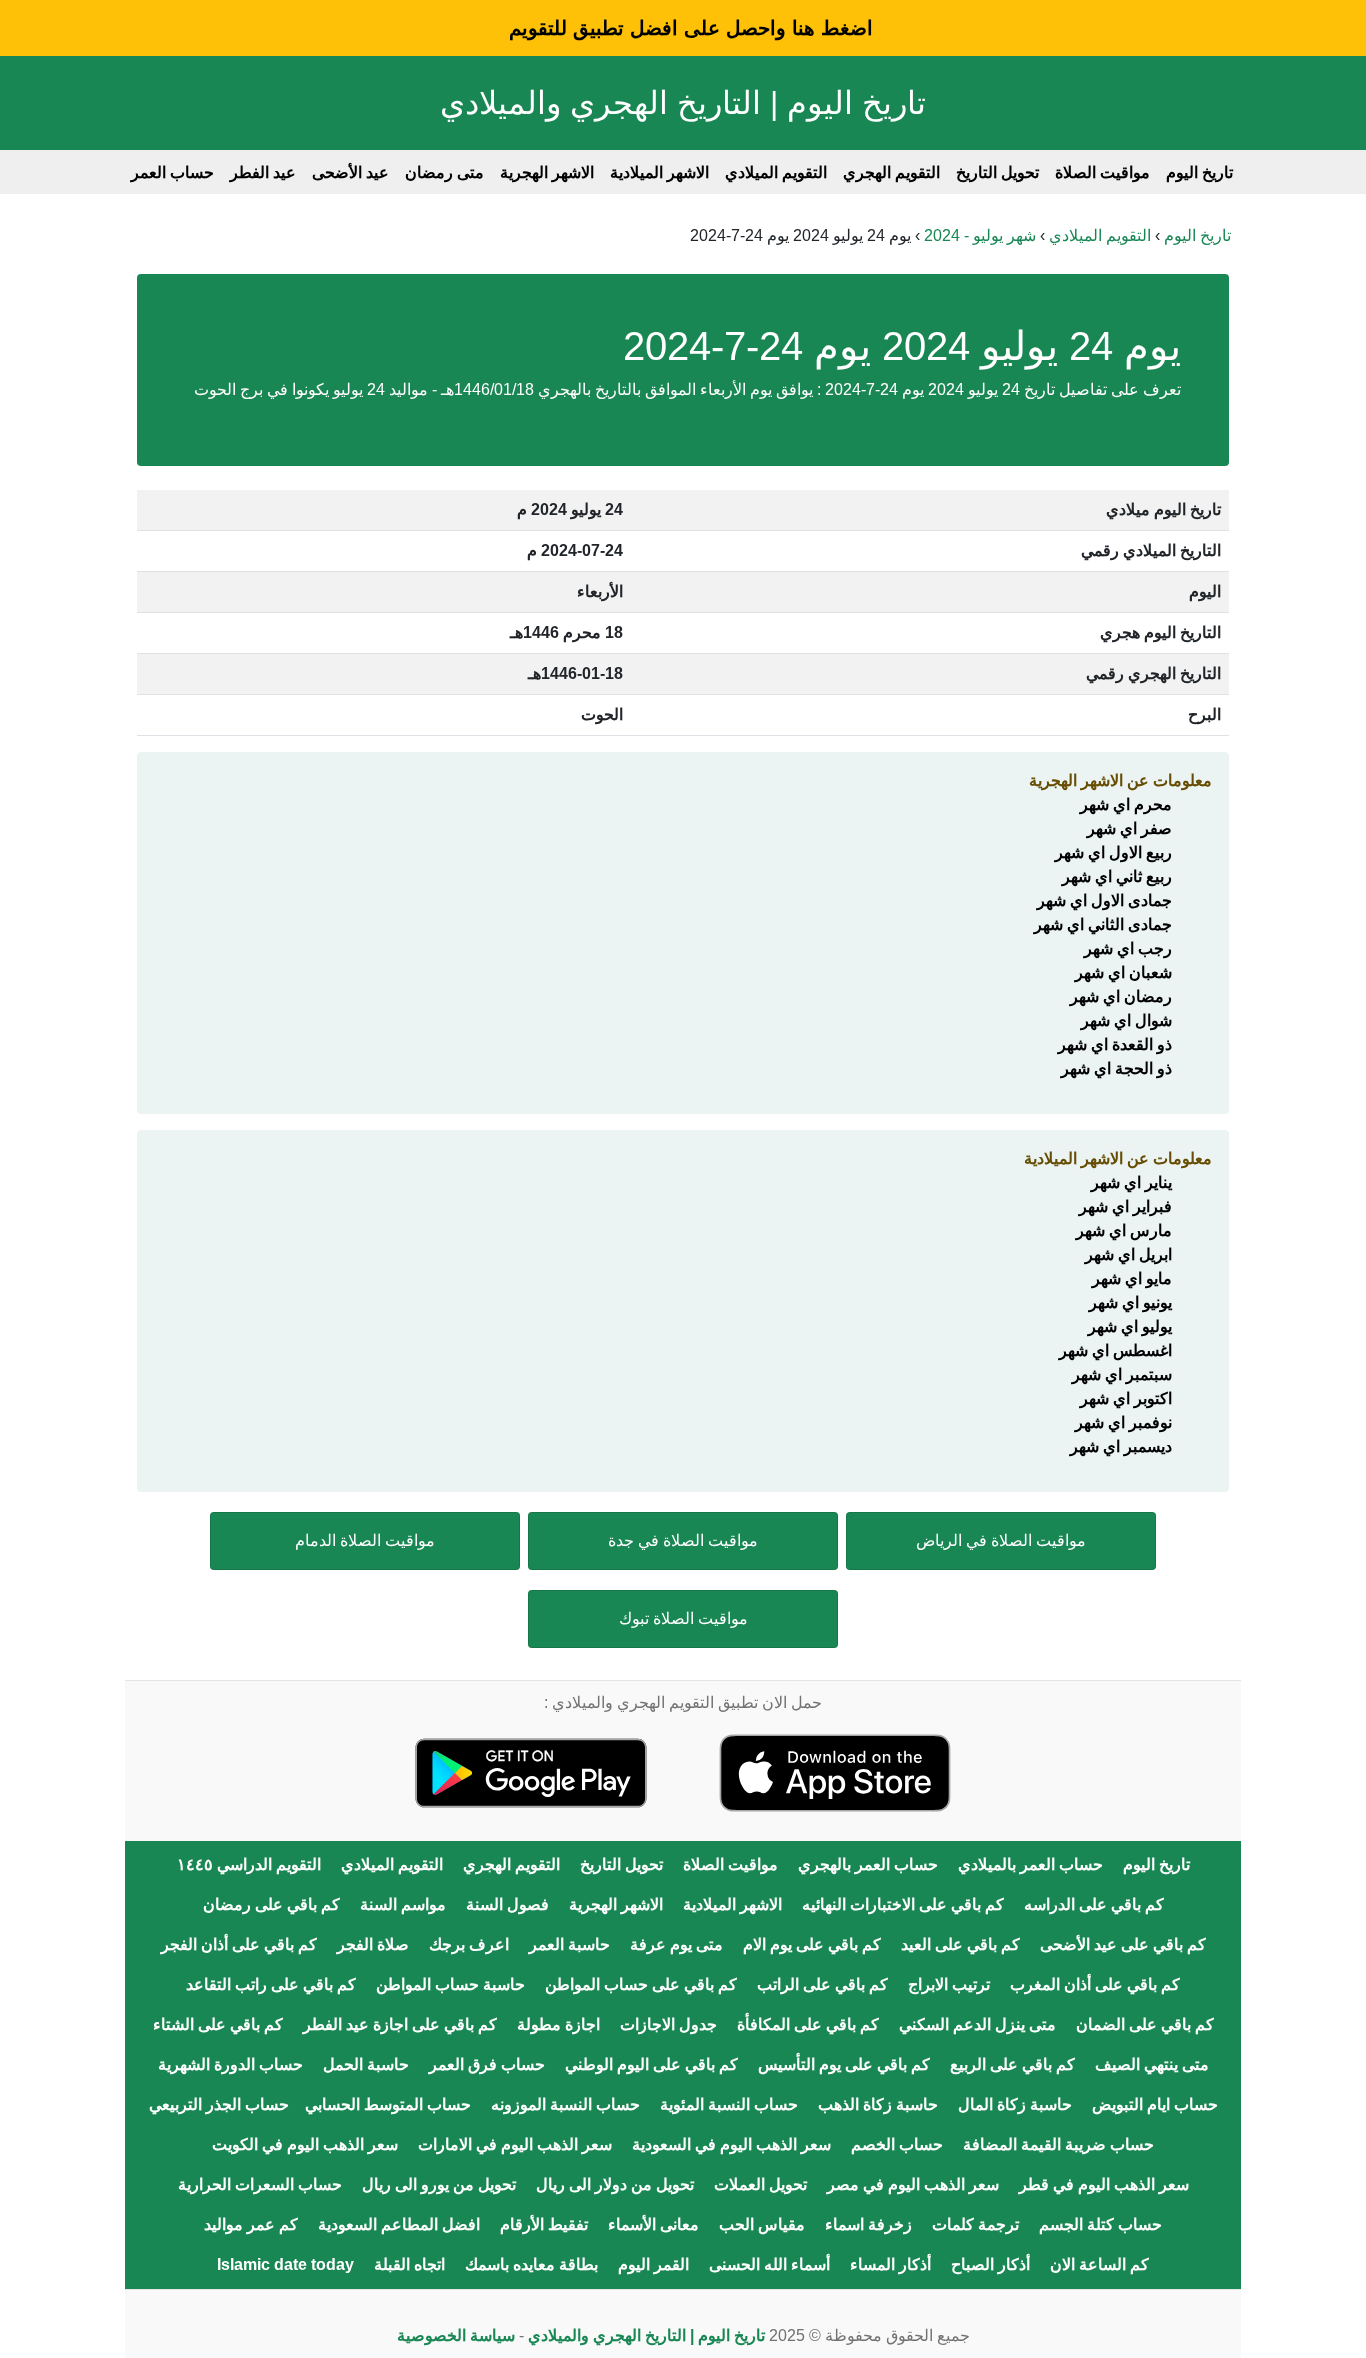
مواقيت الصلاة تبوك (683, 1618)
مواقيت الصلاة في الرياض (1001, 1540)
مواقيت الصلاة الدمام (365, 1540)
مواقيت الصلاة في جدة (683, 1540)
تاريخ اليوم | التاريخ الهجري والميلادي (683, 103)
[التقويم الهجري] (835, 1771)
